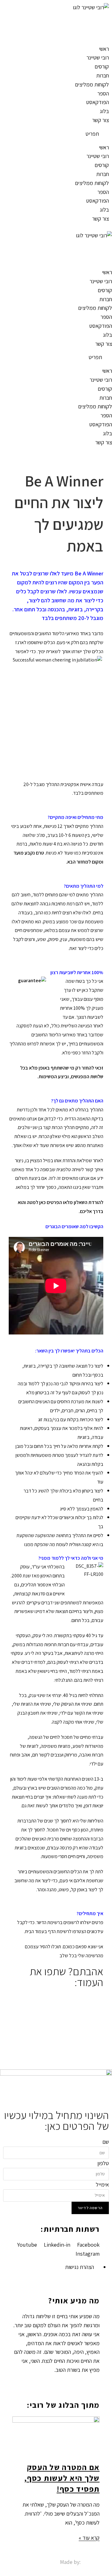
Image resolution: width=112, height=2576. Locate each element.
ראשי (104, 49)
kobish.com (95, 2562)
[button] (56, 134)
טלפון (103, 2163)
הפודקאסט (98, 102)
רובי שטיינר (98, 57)
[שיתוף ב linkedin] (56, 2016)
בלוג (104, 111)
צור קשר (100, 120)
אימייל (102, 2185)
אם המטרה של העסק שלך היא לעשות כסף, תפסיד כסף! (62, 2478)
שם (106, 2142)
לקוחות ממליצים (92, 84)
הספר (103, 93)
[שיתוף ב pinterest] (56, 2025)
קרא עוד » (89, 2538)
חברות (103, 75)
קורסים (102, 66)
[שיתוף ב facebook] (56, 1998)
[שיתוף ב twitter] (56, 2007)
